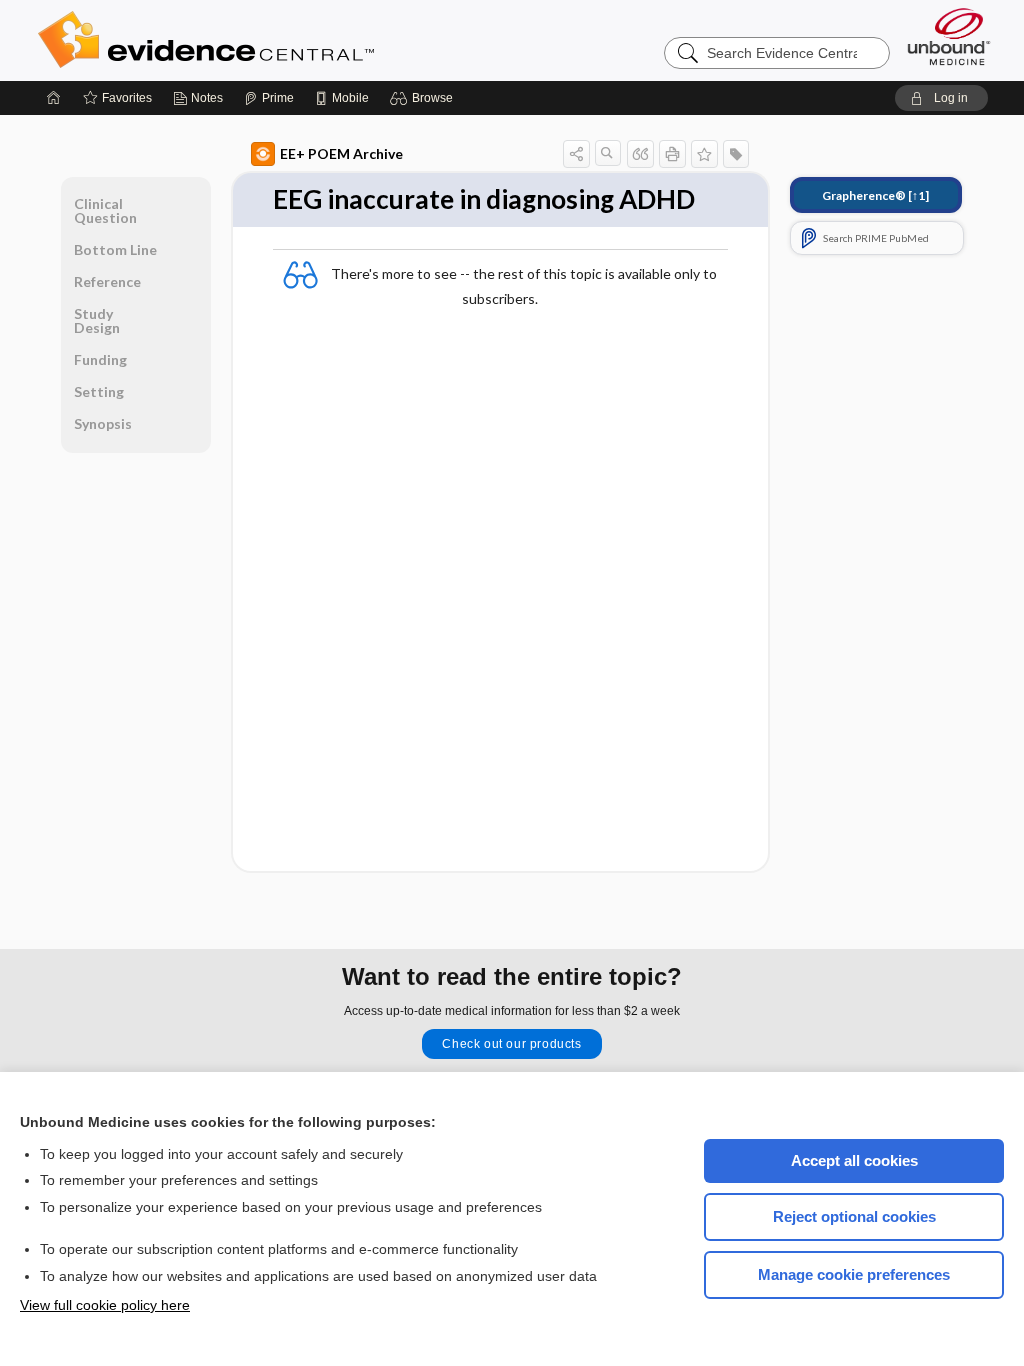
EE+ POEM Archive (341, 153)
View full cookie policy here (105, 1305)
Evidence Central (286, 40)
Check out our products (511, 1044)
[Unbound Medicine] (949, 36)
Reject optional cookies (854, 1216)
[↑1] (875, 195)
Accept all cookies (854, 1160)
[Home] (54, 98)
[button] (424, 98)
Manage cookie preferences (854, 1274)
